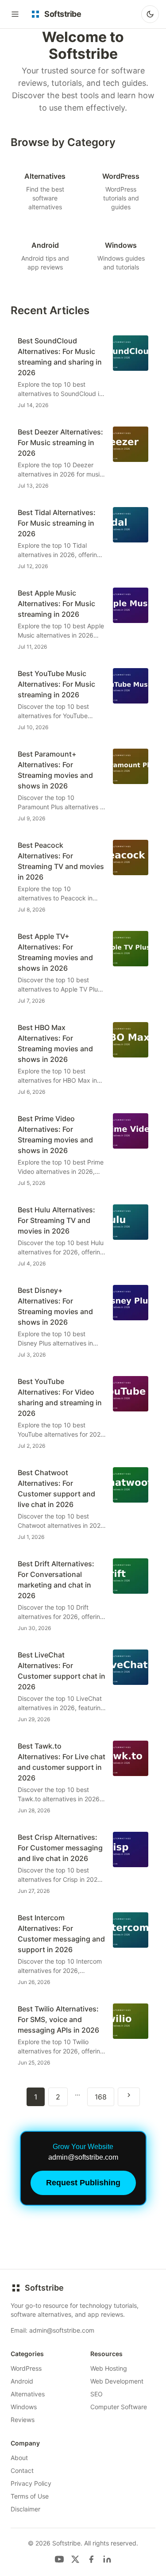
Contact (22, 2470)
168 (101, 2097)
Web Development (117, 2381)
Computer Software (119, 2407)
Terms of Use (30, 2496)
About (19, 2458)
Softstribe (44, 2288)
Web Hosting (109, 2368)
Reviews (23, 2420)
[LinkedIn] (107, 2559)
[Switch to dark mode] (150, 14)
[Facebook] (91, 2559)
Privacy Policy (31, 2483)
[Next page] (129, 2097)
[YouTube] (59, 2559)
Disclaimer (25, 2509)
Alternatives (28, 2394)
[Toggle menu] (15, 14)
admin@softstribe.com (62, 2330)
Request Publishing (83, 2183)
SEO (97, 2394)
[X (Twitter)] (75, 2559)
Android (22, 2381)
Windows (24, 2407)
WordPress (26, 2368)
